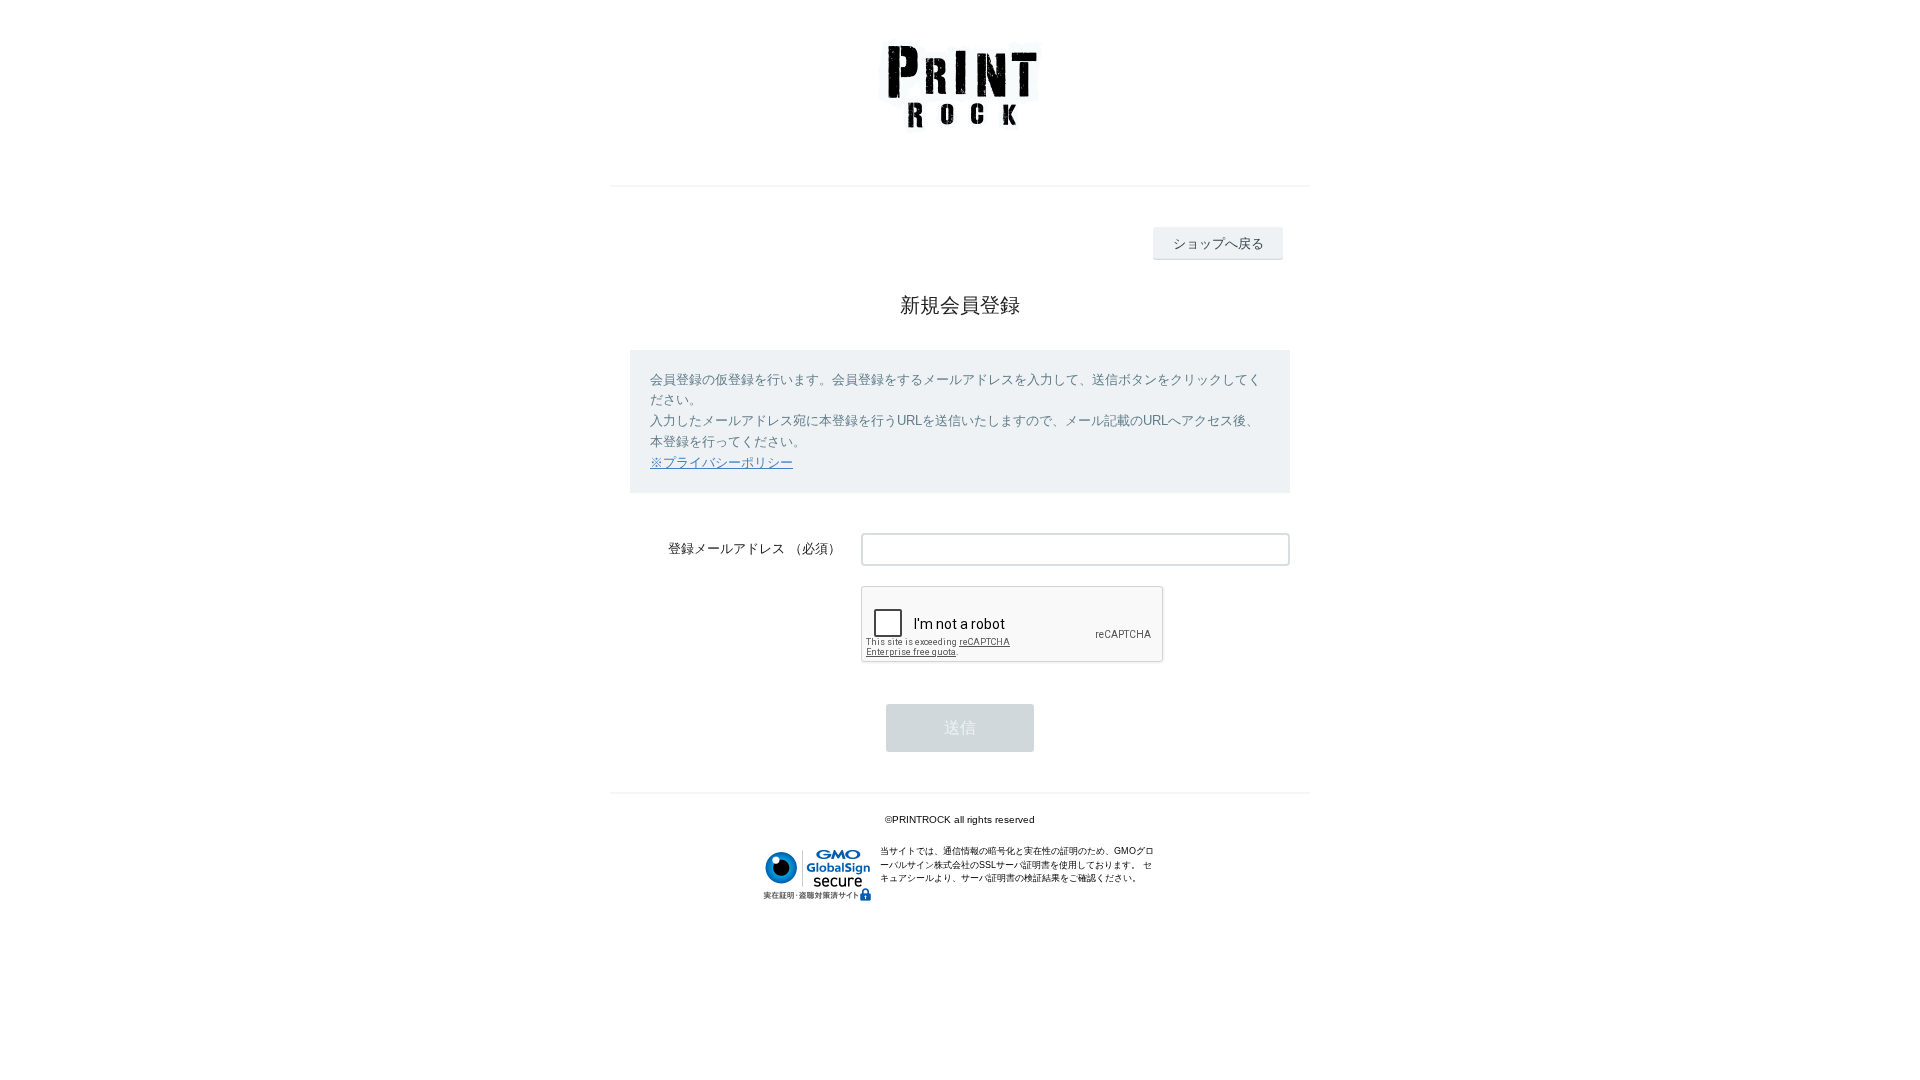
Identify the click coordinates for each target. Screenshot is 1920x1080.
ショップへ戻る (1218, 243)
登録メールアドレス (726, 548)
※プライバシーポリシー (721, 462)
